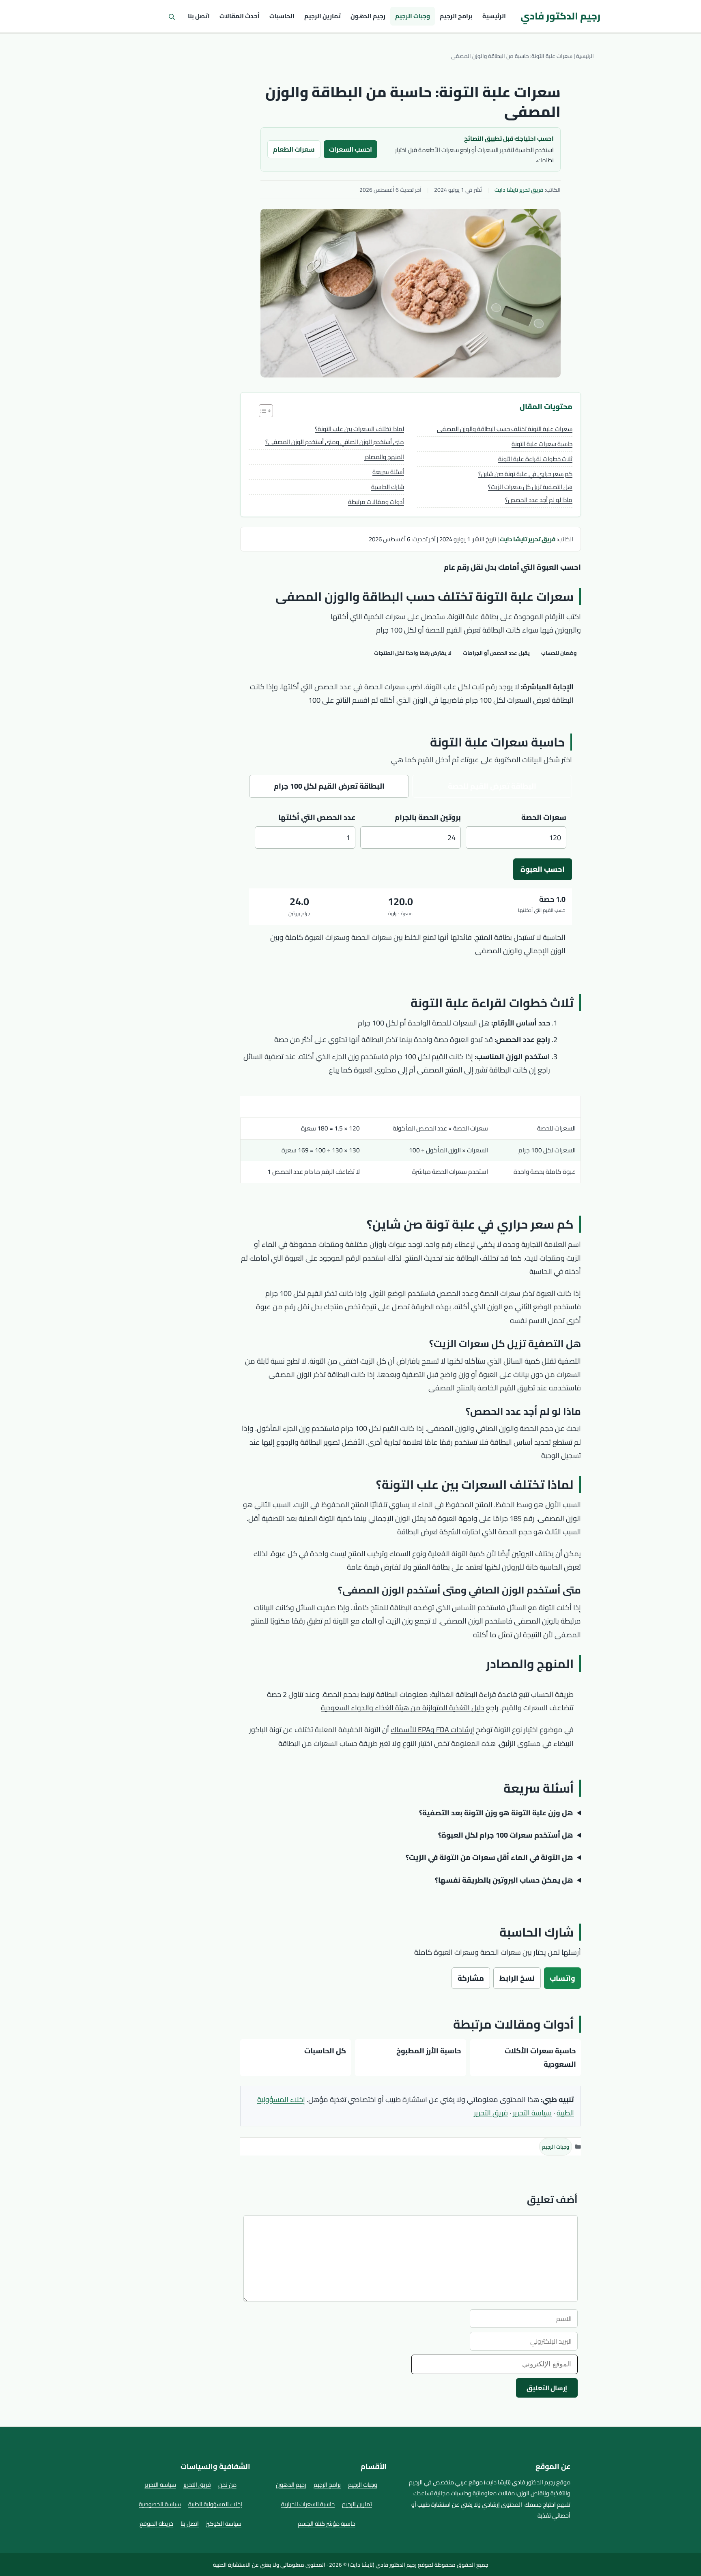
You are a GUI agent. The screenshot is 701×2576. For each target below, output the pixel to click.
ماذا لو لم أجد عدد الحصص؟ (539, 500)
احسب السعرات (350, 149)
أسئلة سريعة (388, 472)
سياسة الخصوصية (160, 2504)
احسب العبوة (543, 869)
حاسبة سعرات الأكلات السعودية (540, 2057)
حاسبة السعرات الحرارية (308, 2504)
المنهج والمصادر (384, 457)
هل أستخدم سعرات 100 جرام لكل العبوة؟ (506, 1835)
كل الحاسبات (325, 2051)
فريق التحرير (491, 2113)
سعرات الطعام (294, 149)
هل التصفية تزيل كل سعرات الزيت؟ (530, 487)
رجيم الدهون (368, 16)
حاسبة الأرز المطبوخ (429, 2051)
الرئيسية (494, 16)
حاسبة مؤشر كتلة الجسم (327, 2523)
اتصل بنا (199, 16)
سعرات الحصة (544, 817)
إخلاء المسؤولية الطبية (215, 2504)
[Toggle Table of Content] (262, 411)
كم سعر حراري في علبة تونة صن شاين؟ (525, 474)
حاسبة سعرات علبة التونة (542, 444)
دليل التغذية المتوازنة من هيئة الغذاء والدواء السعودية (403, 1708)
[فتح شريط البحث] (172, 16)
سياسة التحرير (532, 2113)
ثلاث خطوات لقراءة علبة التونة (535, 459)
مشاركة (471, 1978)
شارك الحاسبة (388, 487)
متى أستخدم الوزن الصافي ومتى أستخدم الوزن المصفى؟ (335, 442)
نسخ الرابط (517, 1978)
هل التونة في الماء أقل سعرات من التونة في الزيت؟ (489, 1857)
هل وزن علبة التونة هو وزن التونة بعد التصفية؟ (496, 1813)
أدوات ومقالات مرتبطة (376, 502)
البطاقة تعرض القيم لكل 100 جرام (329, 786)
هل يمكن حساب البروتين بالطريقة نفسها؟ (504, 1880)
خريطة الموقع (156, 2523)
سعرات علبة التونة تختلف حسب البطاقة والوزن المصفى (505, 429)
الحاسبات (282, 16)
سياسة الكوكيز (224, 2523)
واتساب (562, 1978)
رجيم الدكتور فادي (560, 16)
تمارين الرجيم (323, 16)
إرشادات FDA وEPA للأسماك (432, 1730)
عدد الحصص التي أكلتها (317, 817)
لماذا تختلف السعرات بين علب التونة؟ (359, 429)
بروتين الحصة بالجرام (428, 817)
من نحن (227, 2485)
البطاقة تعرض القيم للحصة (492, 786)
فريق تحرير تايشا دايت (519, 190)
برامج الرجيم (456, 16)
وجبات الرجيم (413, 16)
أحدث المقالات (240, 16)
